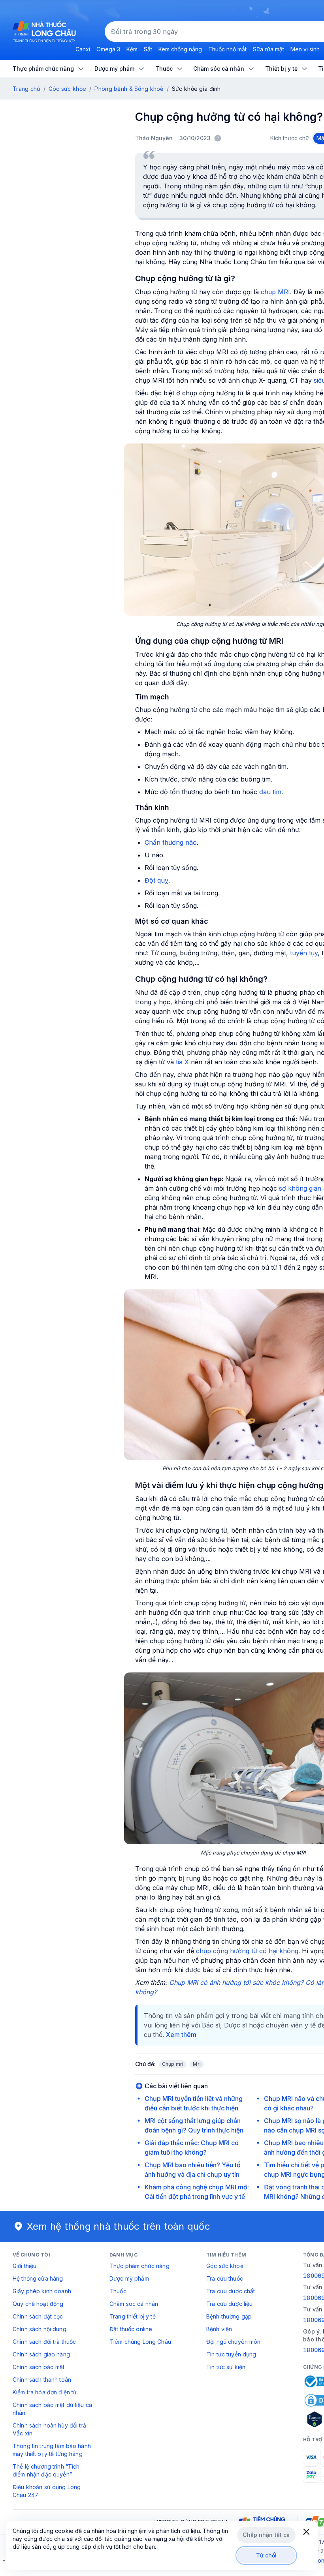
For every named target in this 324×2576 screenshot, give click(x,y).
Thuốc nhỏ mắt (227, 49)
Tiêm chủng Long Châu (140, 2342)
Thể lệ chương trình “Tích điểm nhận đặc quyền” (46, 2470)
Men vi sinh (305, 49)
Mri (197, 2064)
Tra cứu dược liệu (229, 2304)
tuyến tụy (304, 953)
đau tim (270, 792)
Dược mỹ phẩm (129, 2278)
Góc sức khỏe (67, 89)
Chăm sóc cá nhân (134, 2304)
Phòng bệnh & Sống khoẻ (129, 89)
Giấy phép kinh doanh (42, 2291)
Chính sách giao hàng (41, 2354)
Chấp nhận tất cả (266, 2535)
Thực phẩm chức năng (139, 2266)
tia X (182, 1062)
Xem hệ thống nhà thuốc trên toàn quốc (119, 2226)
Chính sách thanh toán (42, 2380)
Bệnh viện (219, 2329)
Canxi (83, 49)
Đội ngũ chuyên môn (234, 2342)
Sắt (148, 49)
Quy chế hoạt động (38, 2304)
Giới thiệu (24, 2266)
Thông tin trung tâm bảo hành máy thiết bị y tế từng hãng (52, 2450)
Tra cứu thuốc (225, 2278)
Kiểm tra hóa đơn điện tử (45, 2392)
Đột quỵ (156, 880)
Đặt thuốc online (131, 2329)
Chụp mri (173, 2064)
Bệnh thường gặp (229, 2316)
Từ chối (267, 2555)
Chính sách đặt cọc (38, 2316)
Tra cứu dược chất (231, 2291)
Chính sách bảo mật (39, 2367)
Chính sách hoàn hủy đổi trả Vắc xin (49, 2429)
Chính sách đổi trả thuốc (44, 2342)
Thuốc (118, 2291)
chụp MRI (275, 292)
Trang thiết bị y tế (133, 2316)
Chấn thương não (171, 842)
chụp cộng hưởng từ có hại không (247, 1951)
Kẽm (132, 49)
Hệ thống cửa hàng (38, 2278)
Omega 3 (108, 49)
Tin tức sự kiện (226, 2367)
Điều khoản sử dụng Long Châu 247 (47, 2491)
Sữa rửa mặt (268, 49)
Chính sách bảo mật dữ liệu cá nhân (52, 2409)
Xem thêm (181, 2035)
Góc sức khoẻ (225, 2266)
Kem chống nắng (180, 49)
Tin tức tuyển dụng (231, 2354)
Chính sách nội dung (40, 2329)
